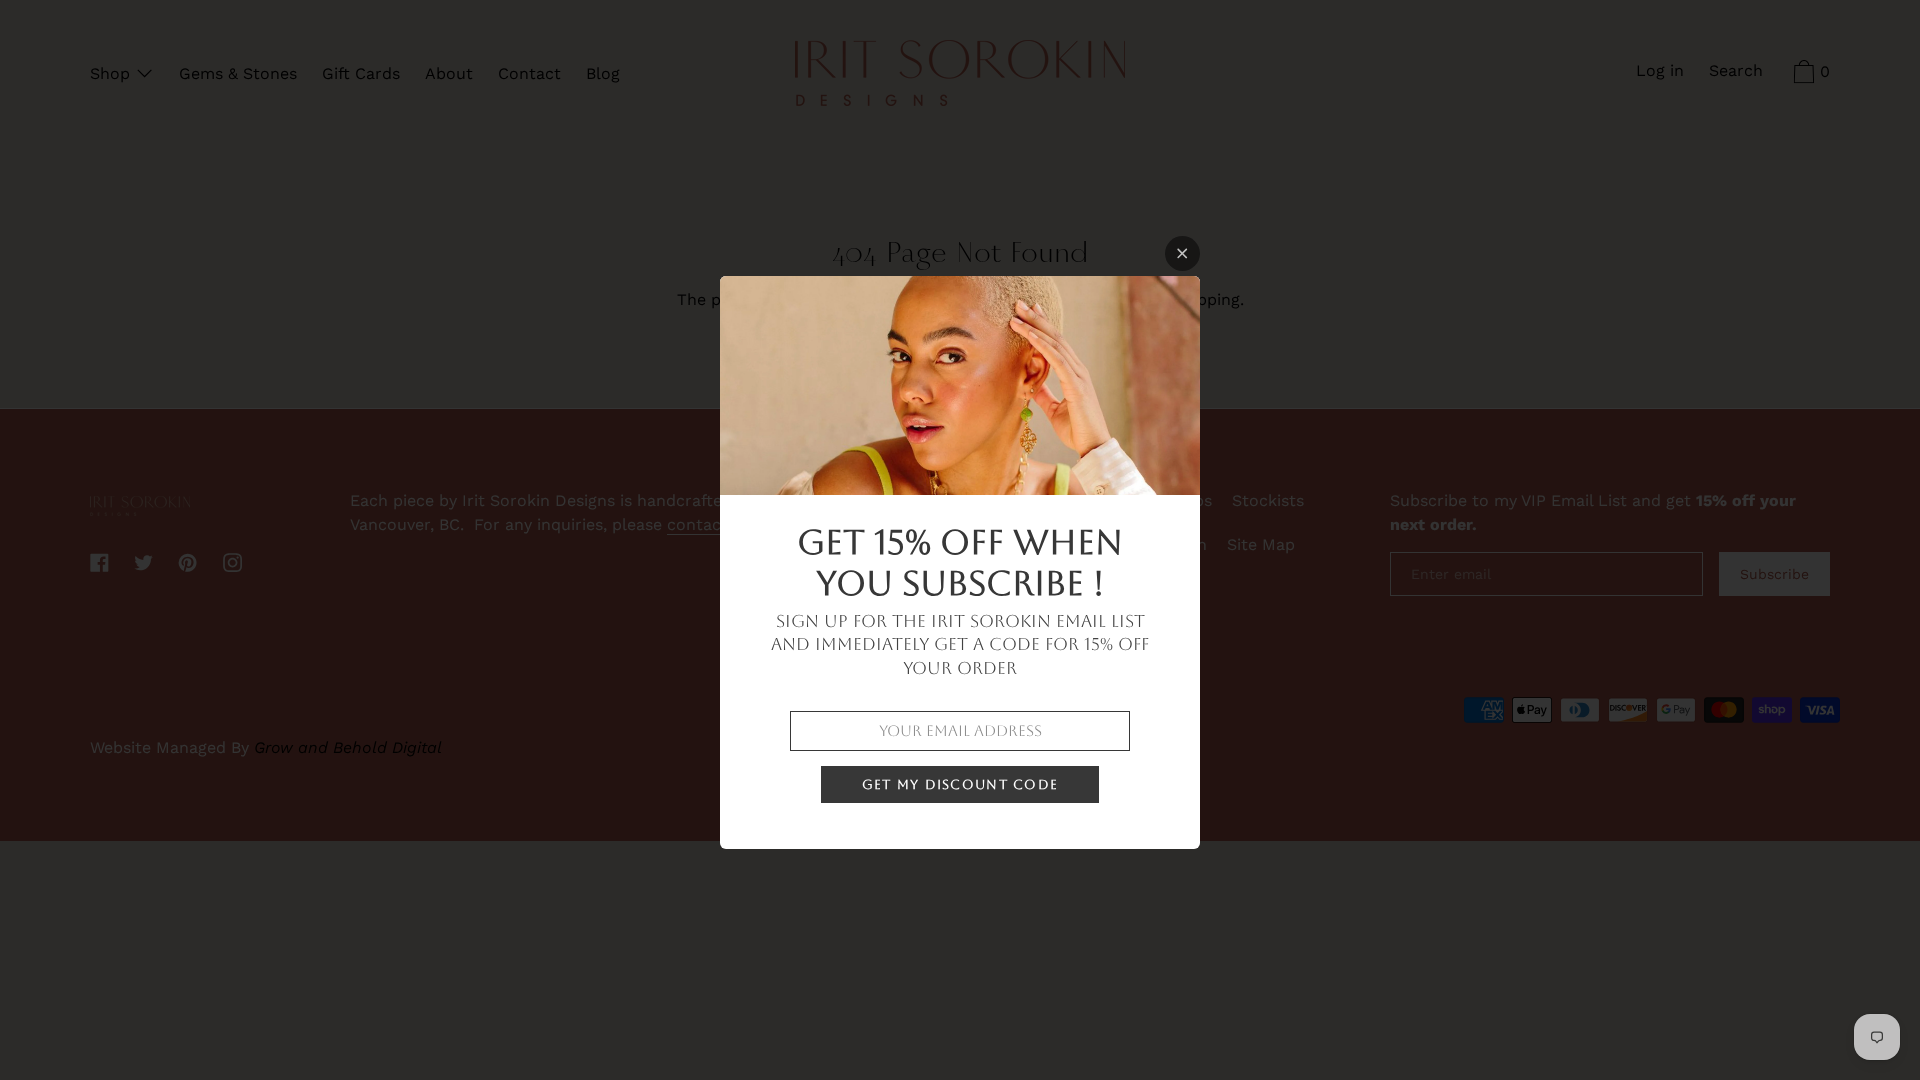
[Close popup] (1182, 253)
